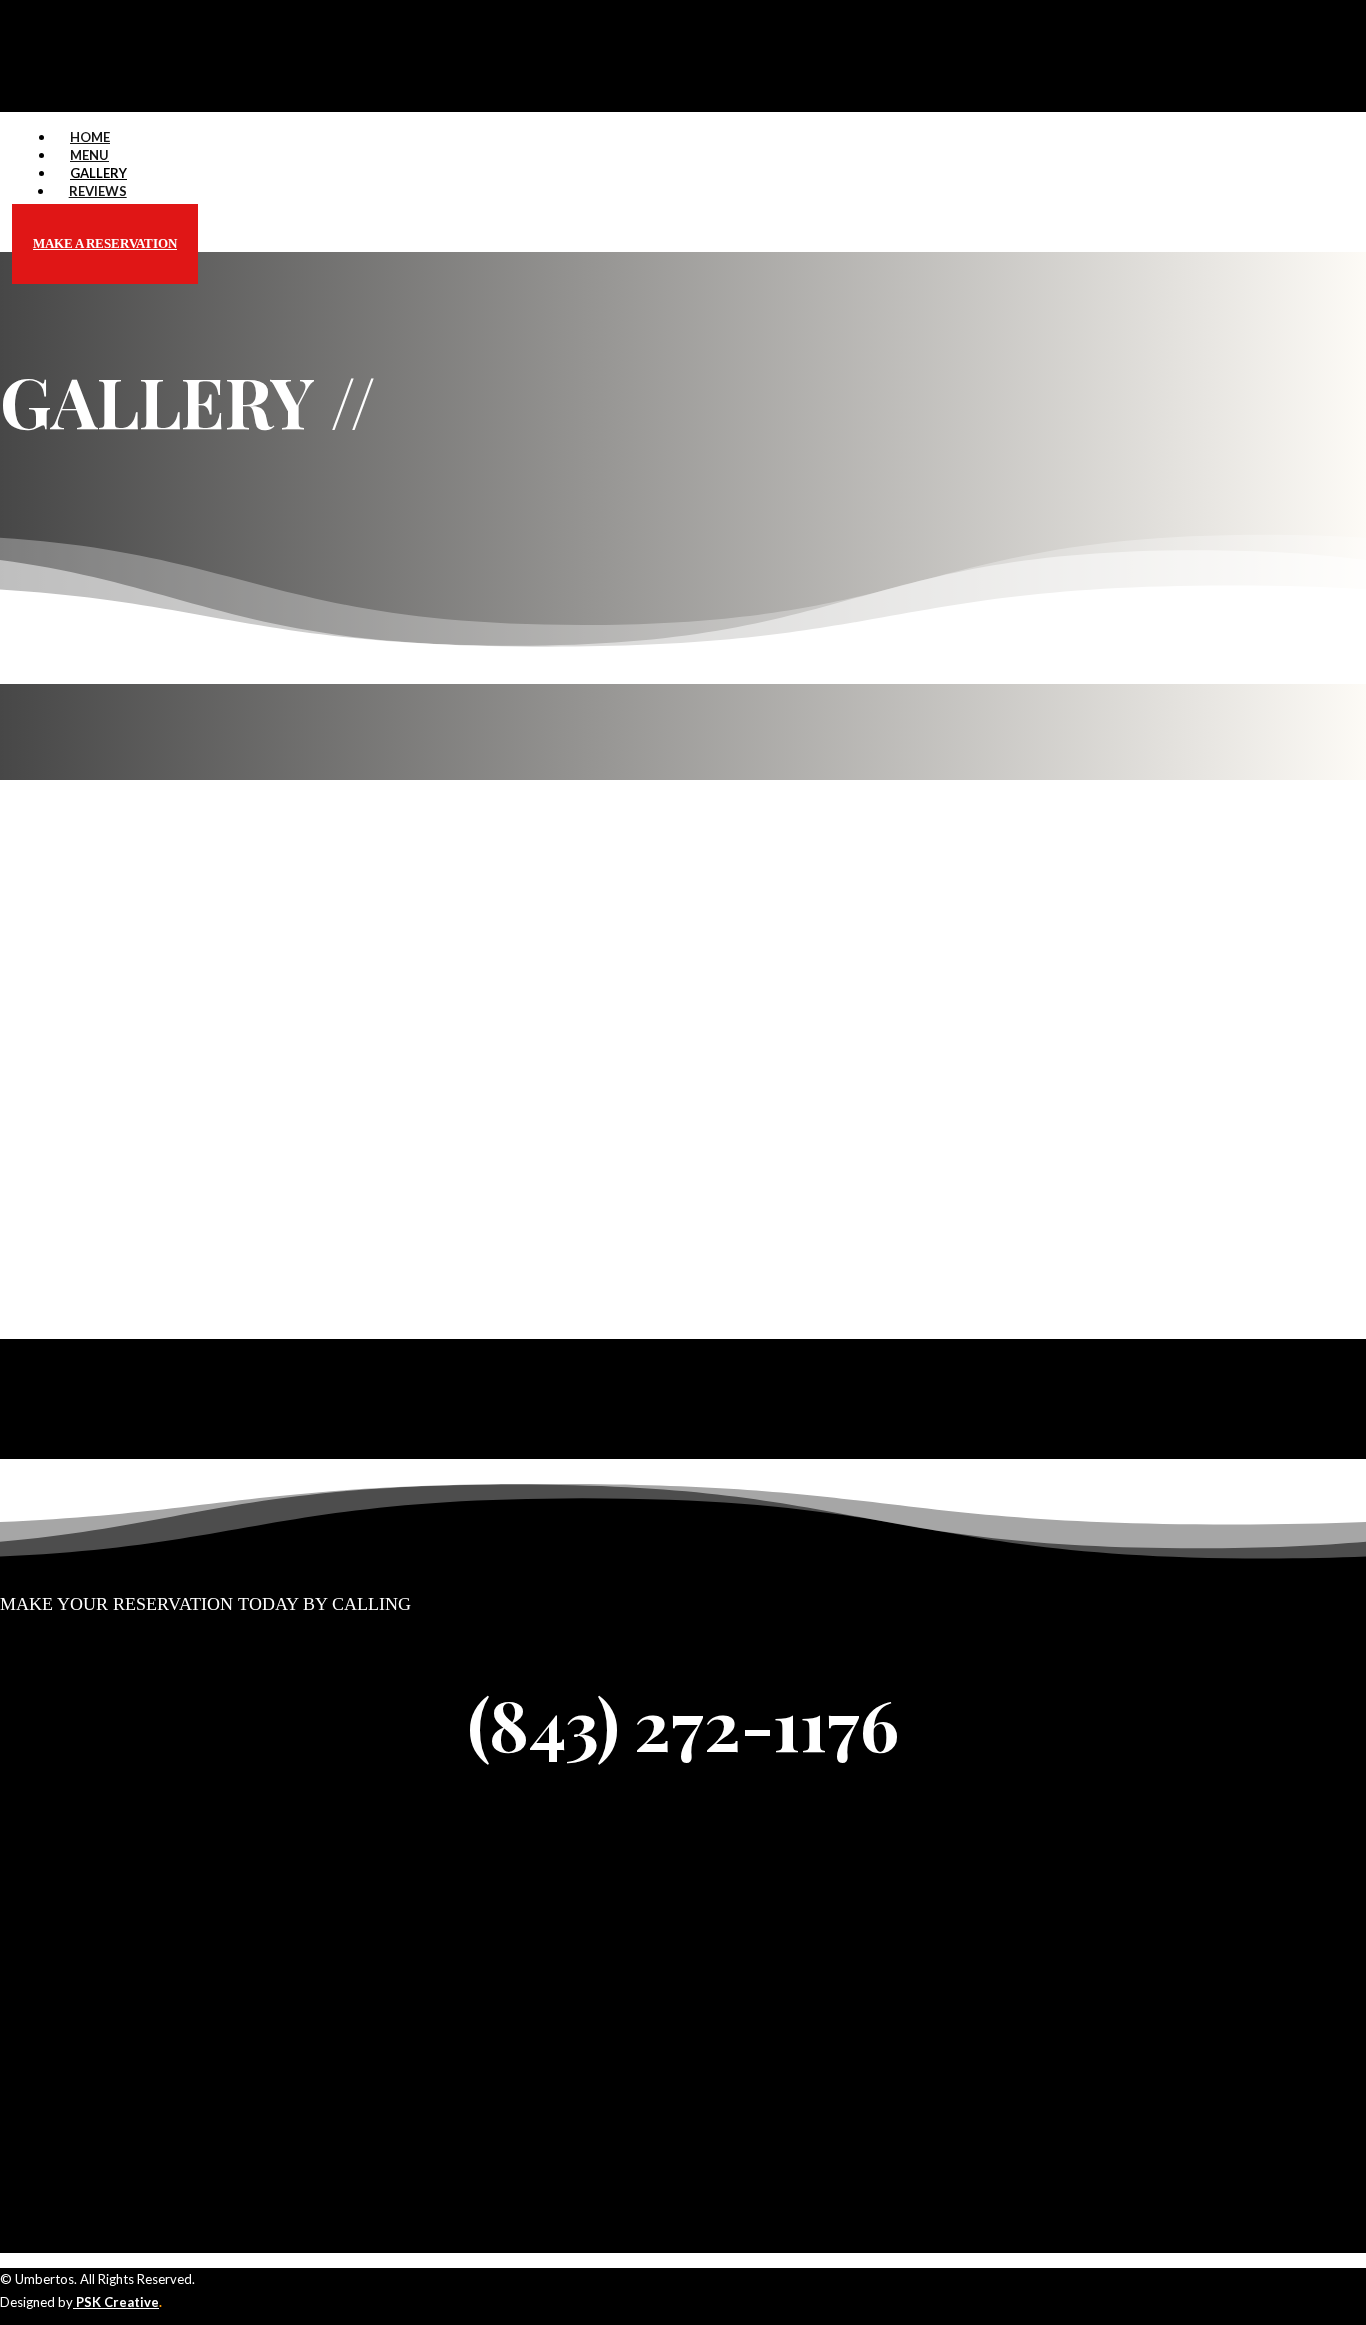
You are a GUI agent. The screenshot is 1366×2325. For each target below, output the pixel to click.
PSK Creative (116, 2302)
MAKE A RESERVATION (105, 243)
